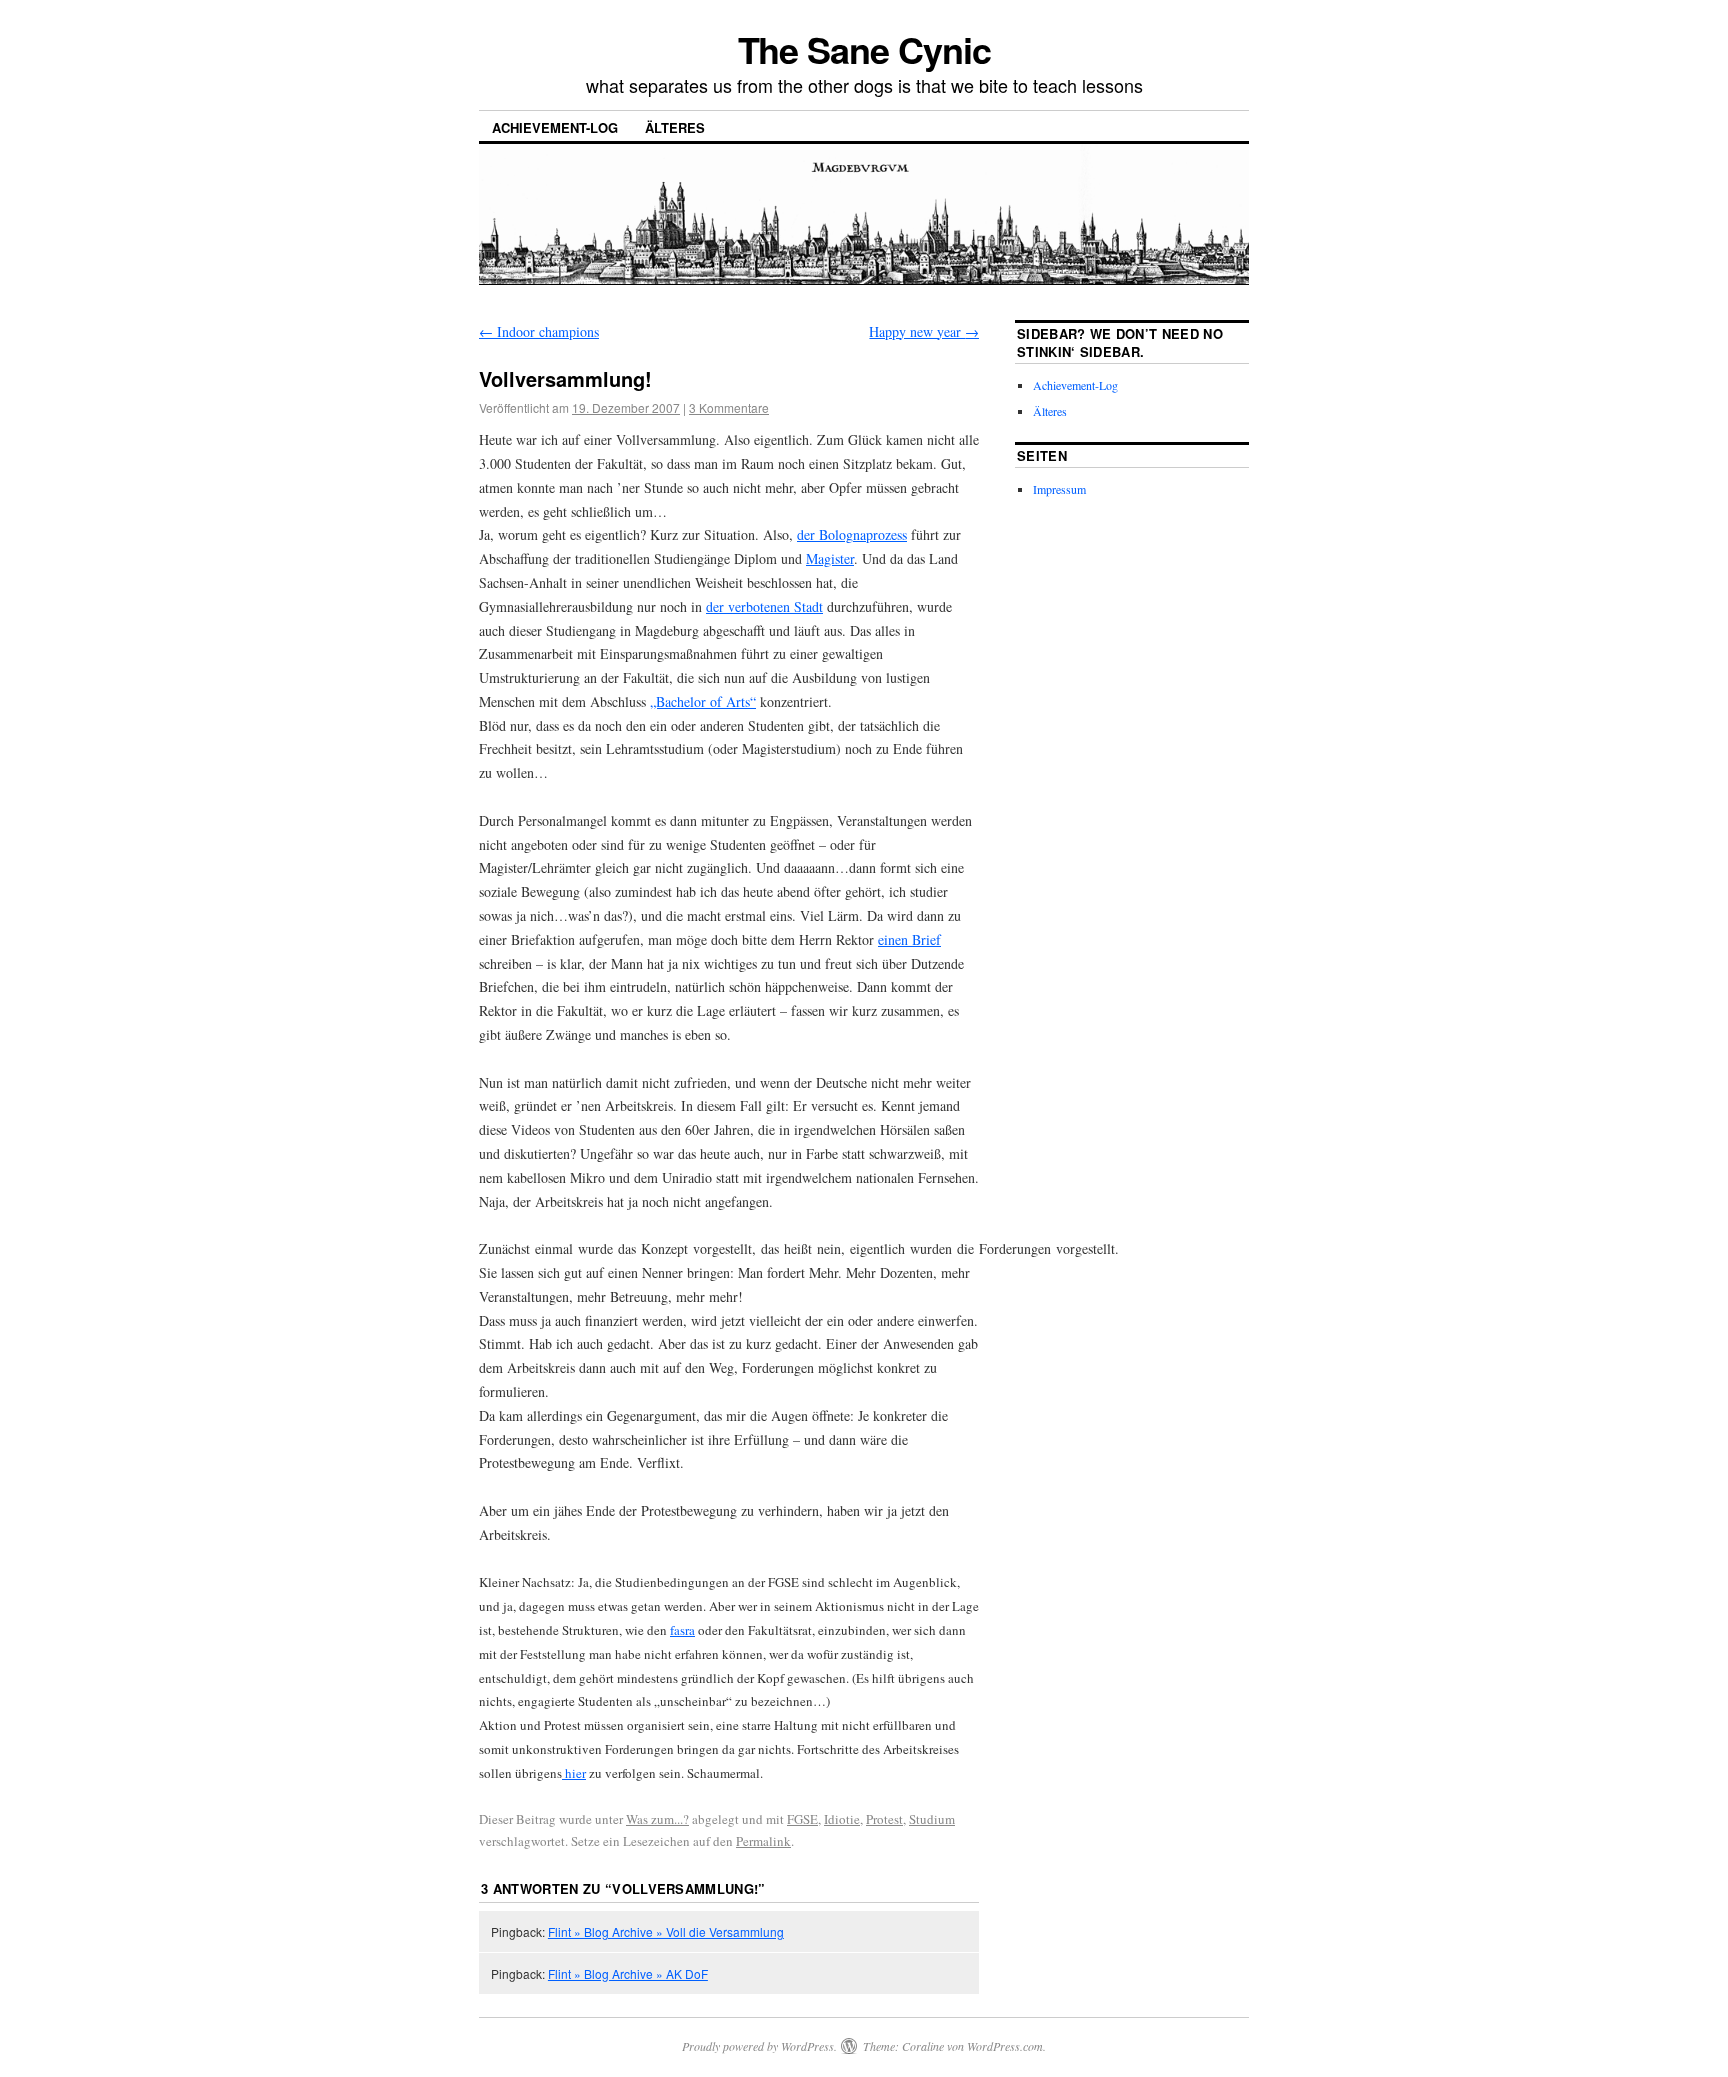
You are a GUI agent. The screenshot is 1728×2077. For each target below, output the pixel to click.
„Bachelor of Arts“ (703, 701)
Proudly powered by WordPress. (759, 2046)
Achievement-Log (555, 127)
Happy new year (924, 331)
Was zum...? (657, 1819)
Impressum (1059, 489)
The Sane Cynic (864, 49)
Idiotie (842, 1819)
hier (574, 1773)
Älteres (675, 127)
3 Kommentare (729, 407)
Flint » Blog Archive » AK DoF (628, 1973)
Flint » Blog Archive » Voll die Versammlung (666, 1931)
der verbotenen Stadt (764, 606)
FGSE (802, 1819)
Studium (932, 1819)
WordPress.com (1005, 2046)
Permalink (763, 1841)
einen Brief (909, 939)
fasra (682, 1630)
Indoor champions (539, 331)
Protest (884, 1819)
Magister (830, 558)
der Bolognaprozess (852, 534)
